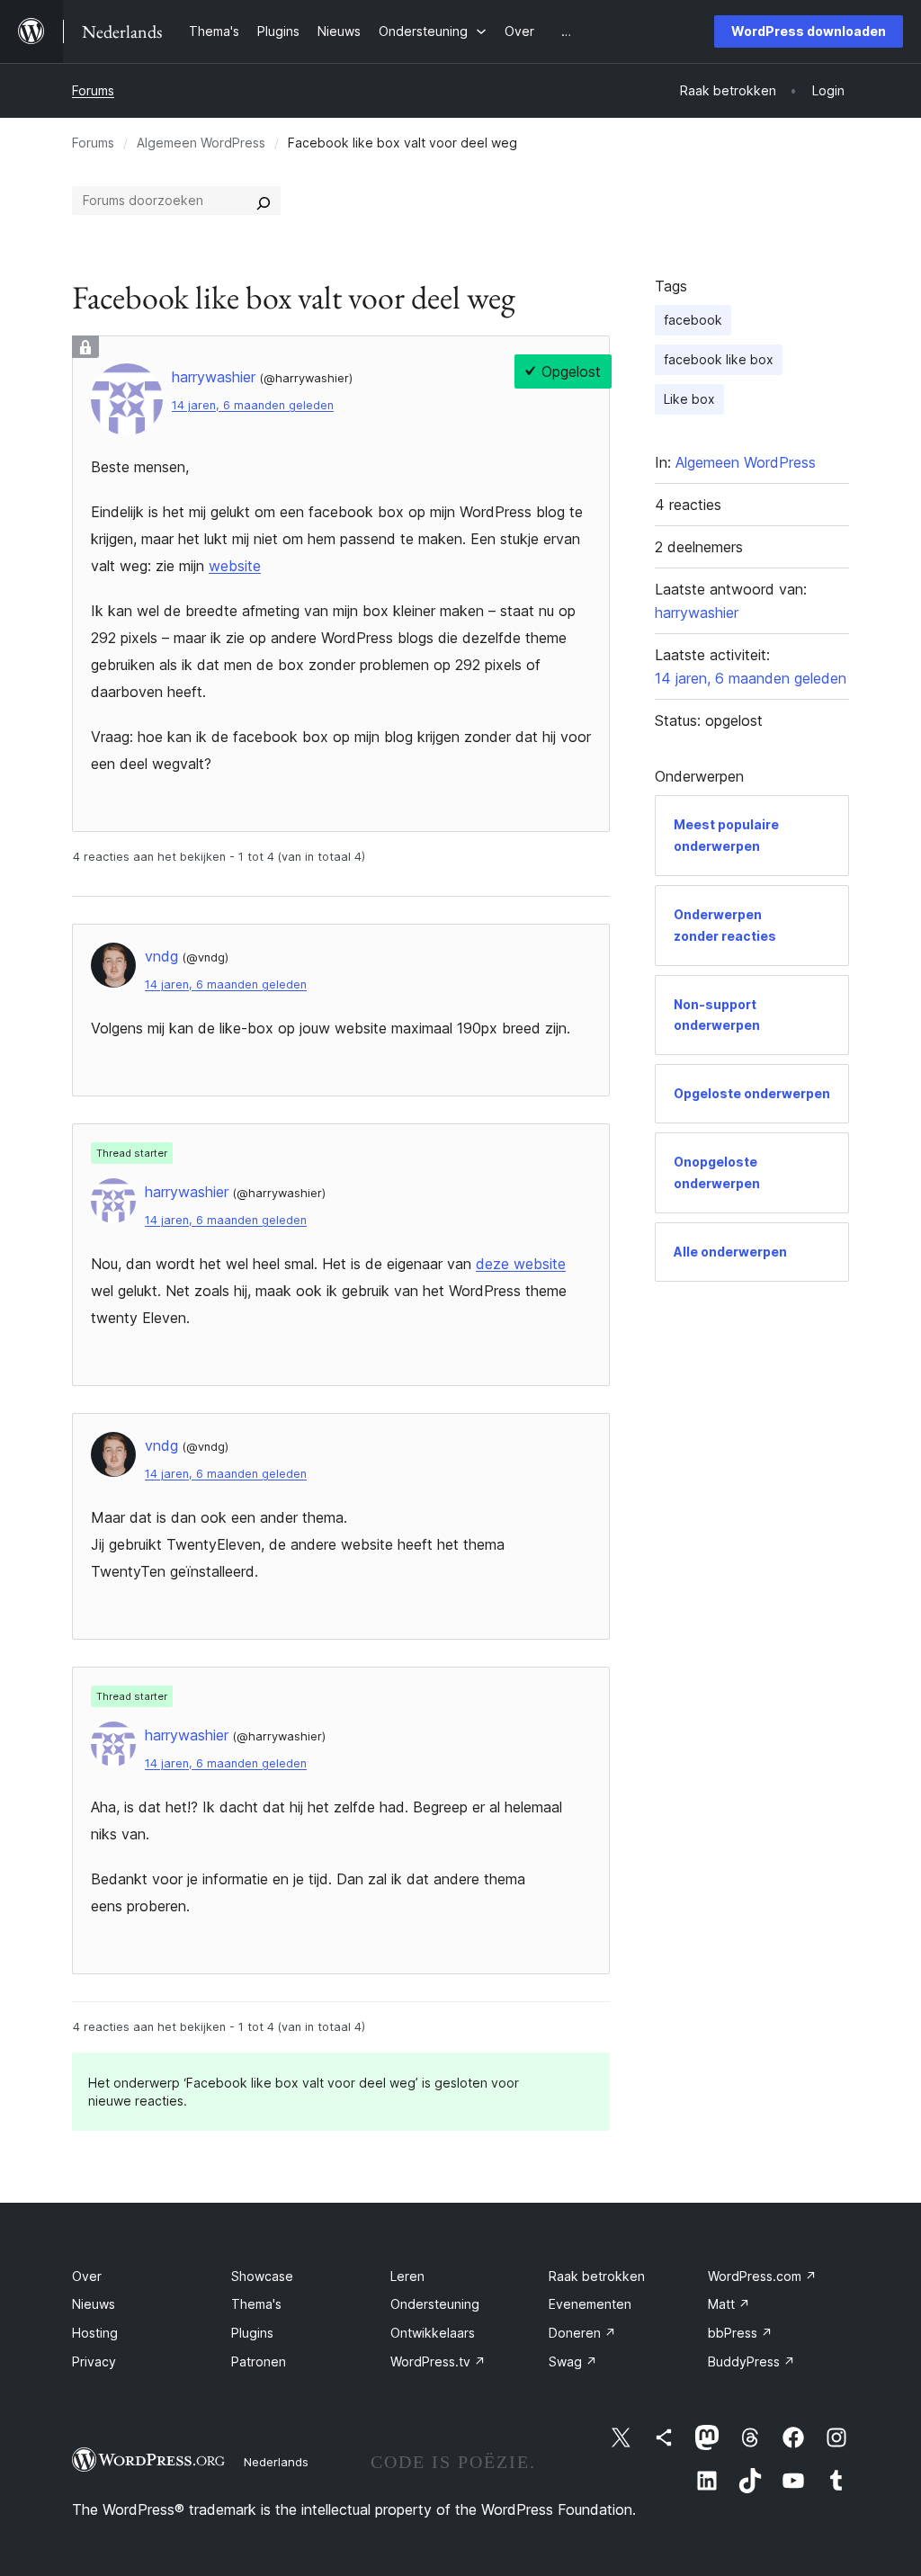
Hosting (95, 2333)
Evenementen (590, 2304)
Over (87, 2276)
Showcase (262, 2276)
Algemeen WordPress (201, 143)
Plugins (252, 2333)
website (235, 566)
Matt (729, 2304)
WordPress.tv (438, 2361)
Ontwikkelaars (433, 2333)
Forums (93, 90)
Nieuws (94, 2304)
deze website (521, 1264)
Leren (407, 2276)
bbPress (740, 2333)
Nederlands (276, 2462)
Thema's (256, 2304)
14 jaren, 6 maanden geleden (253, 405)
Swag (573, 2361)
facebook (693, 320)
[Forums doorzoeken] (264, 201)
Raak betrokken (597, 2276)
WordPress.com (762, 2276)
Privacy (94, 2361)
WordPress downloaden (809, 31)
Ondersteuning (435, 2304)
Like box (689, 399)
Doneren (582, 2333)
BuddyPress (751, 2361)
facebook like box (719, 359)
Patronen (259, 2361)
